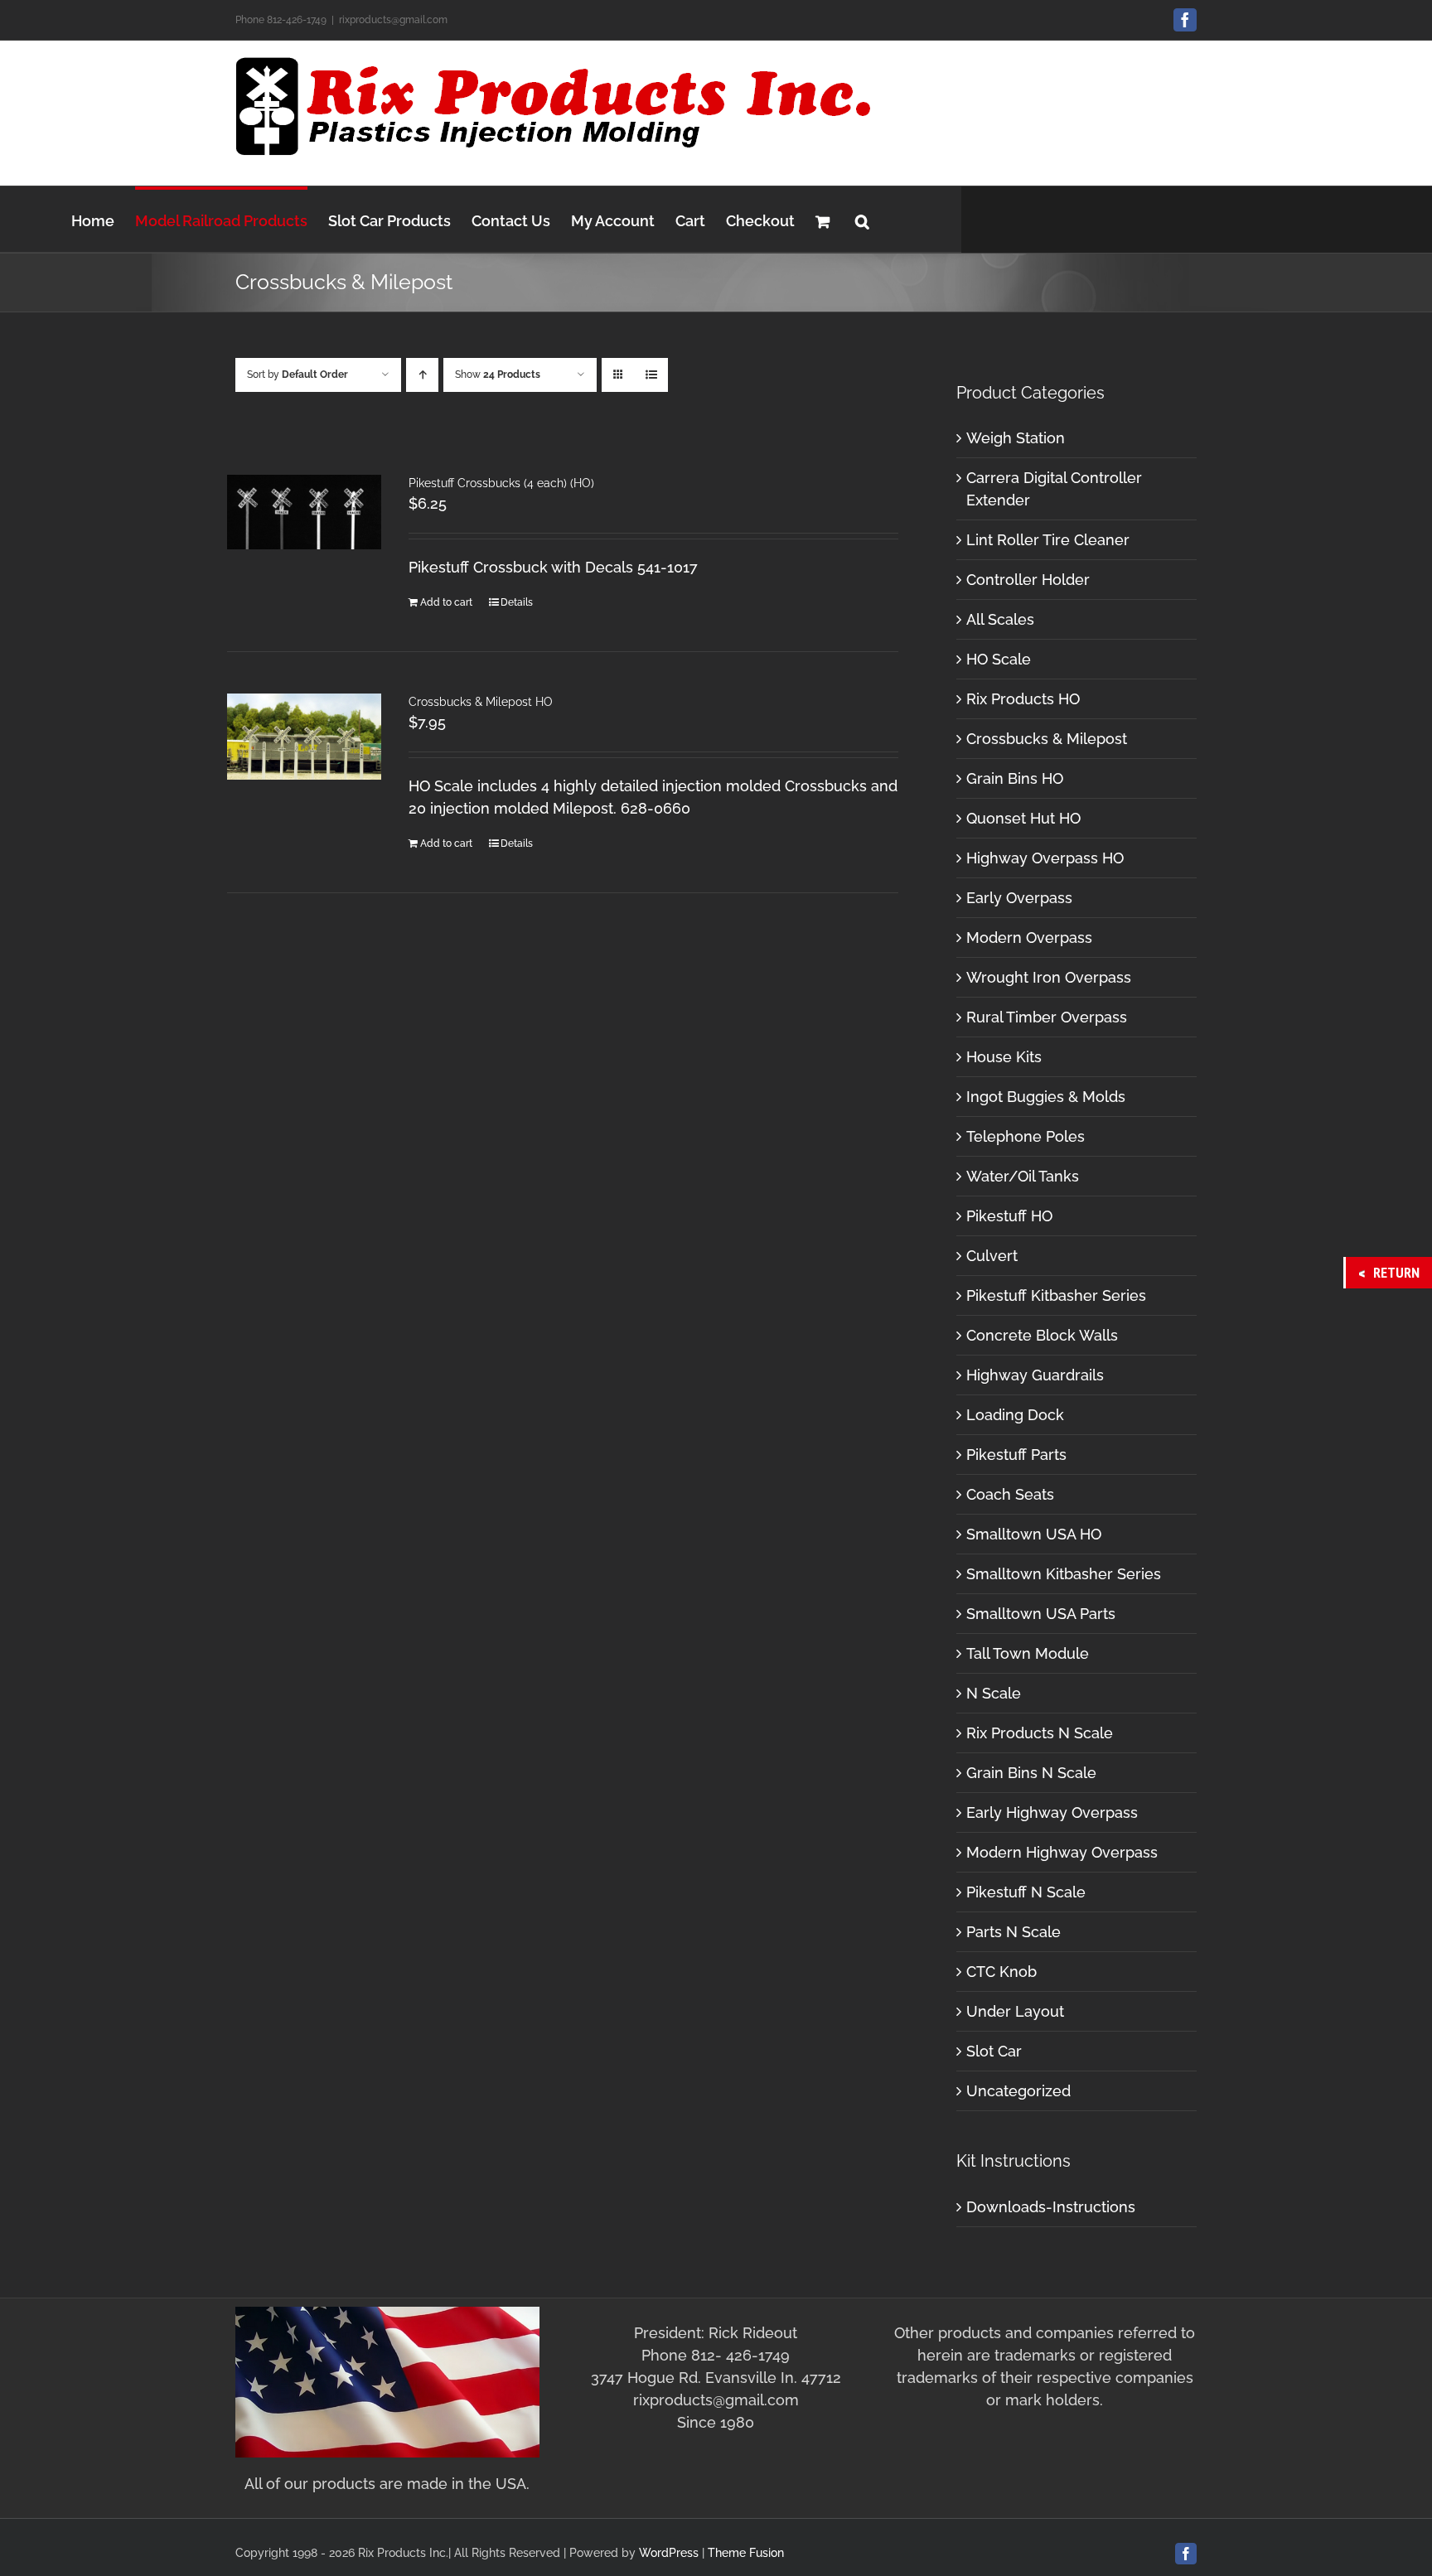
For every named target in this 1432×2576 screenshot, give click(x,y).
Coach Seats (1010, 1494)
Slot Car (994, 2051)
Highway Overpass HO (1045, 858)
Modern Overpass (1029, 938)
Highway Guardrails (1035, 1375)
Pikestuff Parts (1016, 1455)
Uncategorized (1018, 2091)
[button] (862, 219)
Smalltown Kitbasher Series (1064, 1574)
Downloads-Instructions (1051, 2207)
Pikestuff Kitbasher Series (1056, 1295)
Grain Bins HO (1015, 778)
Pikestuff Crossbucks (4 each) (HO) (501, 483)
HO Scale (999, 659)
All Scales (1000, 619)
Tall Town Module (1028, 1653)
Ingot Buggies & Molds (1046, 1097)
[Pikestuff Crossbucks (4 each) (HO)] (304, 512)
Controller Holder (1028, 580)
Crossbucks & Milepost (1047, 739)
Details (517, 602)
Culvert (992, 1256)
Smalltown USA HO (1034, 1534)
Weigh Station (1016, 438)
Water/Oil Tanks (1023, 1176)
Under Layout (1015, 2011)
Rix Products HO (1023, 699)
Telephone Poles (1026, 1136)
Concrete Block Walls (1042, 1335)
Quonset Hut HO (1023, 818)
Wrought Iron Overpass (1049, 977)
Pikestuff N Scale (1026, 1892)
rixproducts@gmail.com (393, 20)
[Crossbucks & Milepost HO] (304, 737)
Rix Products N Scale (1040, 1733)
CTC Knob (1001, 1972)
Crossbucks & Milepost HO (481, 702)
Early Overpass (1019, 898)
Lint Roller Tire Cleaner (1048, 540)
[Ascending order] (422, 375)
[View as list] (651, 375)
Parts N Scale (1014, 1932)
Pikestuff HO (1009, 1216)
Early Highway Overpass (1052, 1812)
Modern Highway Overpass (1062, 1852)
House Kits (1004, 1057)
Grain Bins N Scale (1031, 1773)
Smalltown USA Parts (1041, 1614)
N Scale (994, 1693)
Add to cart (446, 602)
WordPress (669, 2553)
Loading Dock (1015, 1415)
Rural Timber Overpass (1047, 1017)
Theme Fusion (746, 2553)
